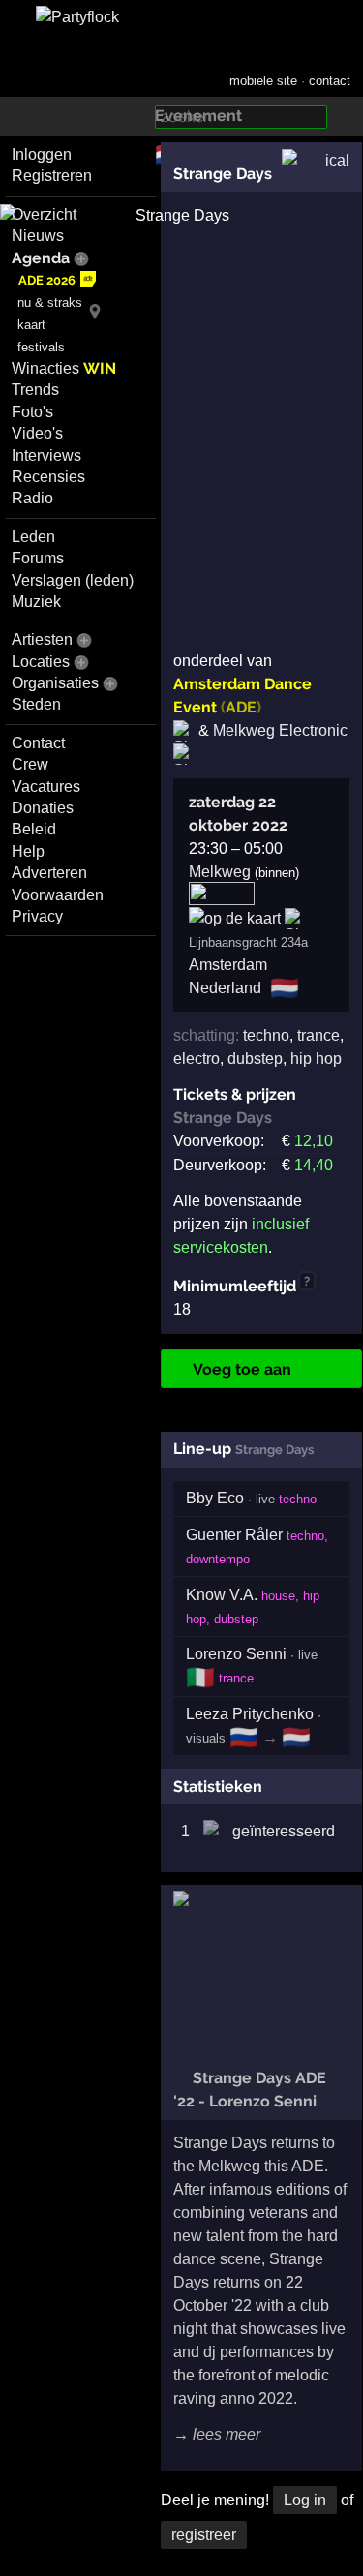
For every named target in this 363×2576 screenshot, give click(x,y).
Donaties (43, 808)
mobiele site (263, 81)
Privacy (37, 916)
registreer (204, 2535)
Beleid (34, 829)
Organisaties (55, 683)
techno (266, 1035)
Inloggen (42, 154)
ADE (241, 707)
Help (28, 851)
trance (318, 1035)
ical (337, 160)
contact (330, 81)
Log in (305, 2500)
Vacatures (46, 787)
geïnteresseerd (284, 1831)
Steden (36, 704)
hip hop (316, 1059)
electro (197, 1059)
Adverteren (49, 873)
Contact (38, 743)
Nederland (225, 988)
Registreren (52, 176)
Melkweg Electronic (280, 730)
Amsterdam (228, 965)
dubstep (255, 1059)
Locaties (41, 662)
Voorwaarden (58, 895)
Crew (30, 764)
